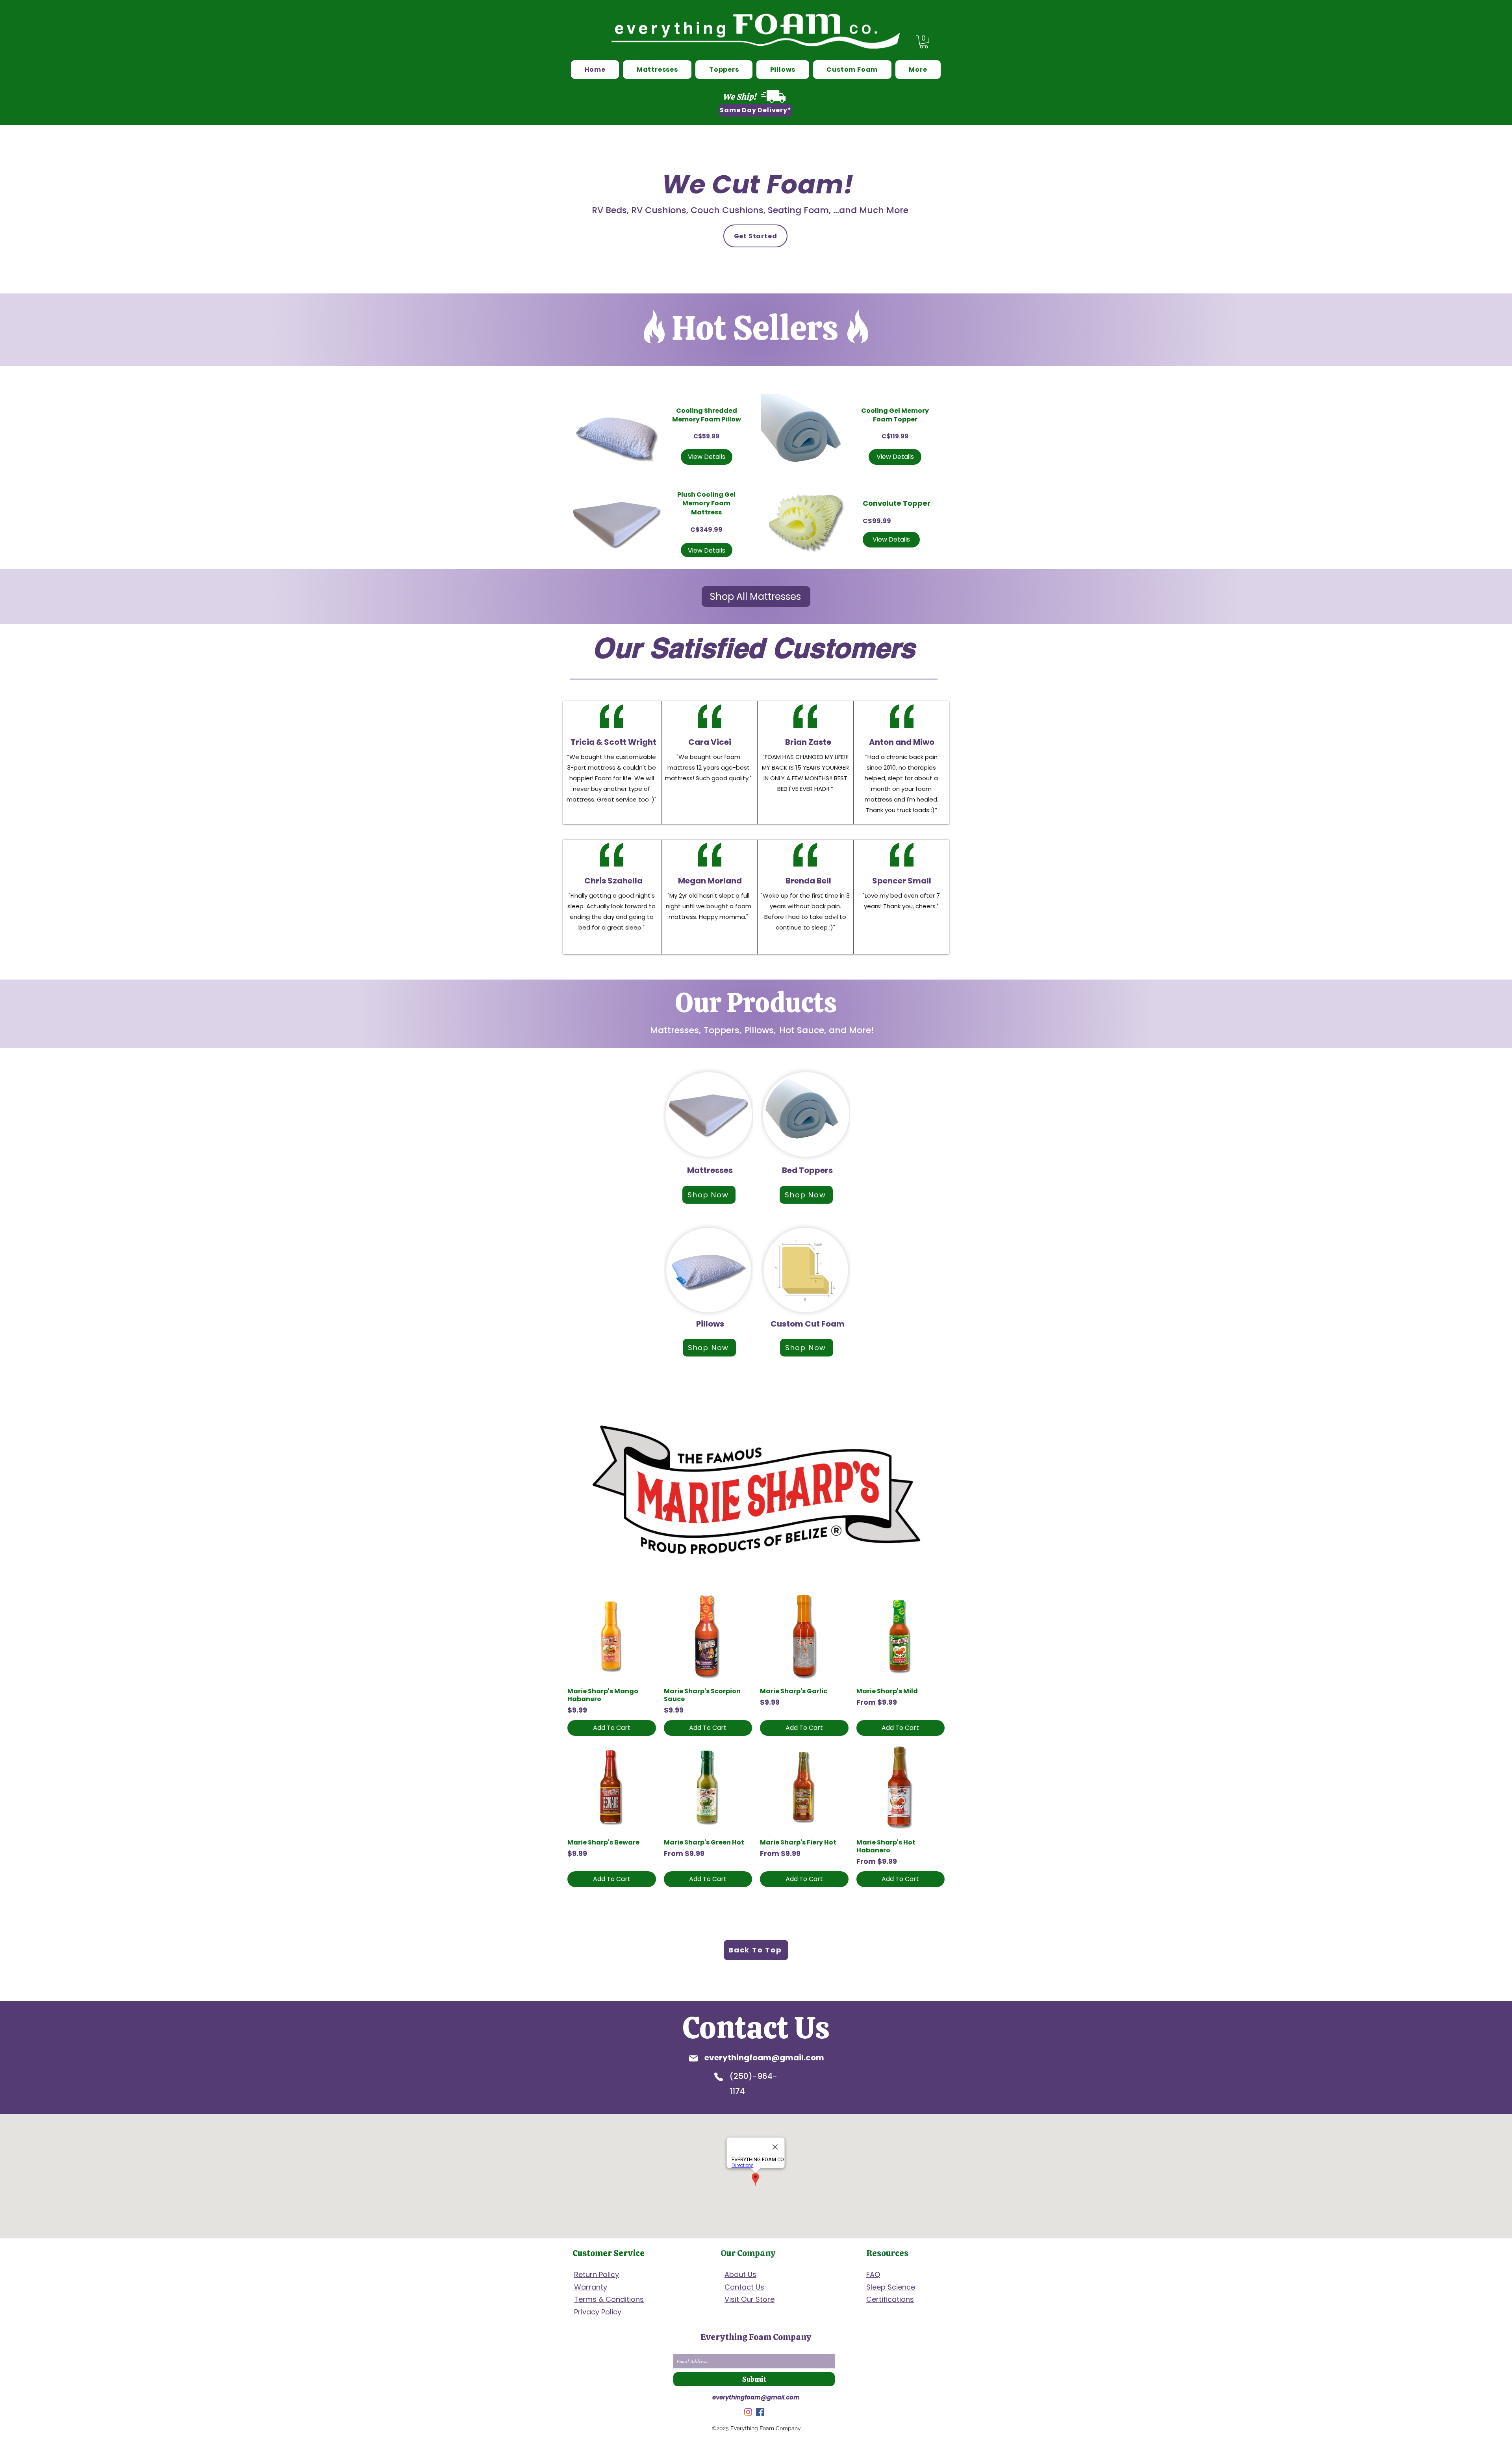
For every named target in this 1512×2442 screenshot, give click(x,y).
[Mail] (693, 2058)
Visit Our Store (750, 2299)
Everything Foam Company (756, 2337)
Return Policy (597, 2274)
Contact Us (744, 2287)
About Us (740, 2274)
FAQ (873, 2274)
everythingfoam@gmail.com (764, 2058)
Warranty (591, 2287)
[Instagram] (748, 2412)
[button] (924, 42)
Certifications (890, 2299)
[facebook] (760, 2412)
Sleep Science (891, 2287)
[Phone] (719, 2077)
